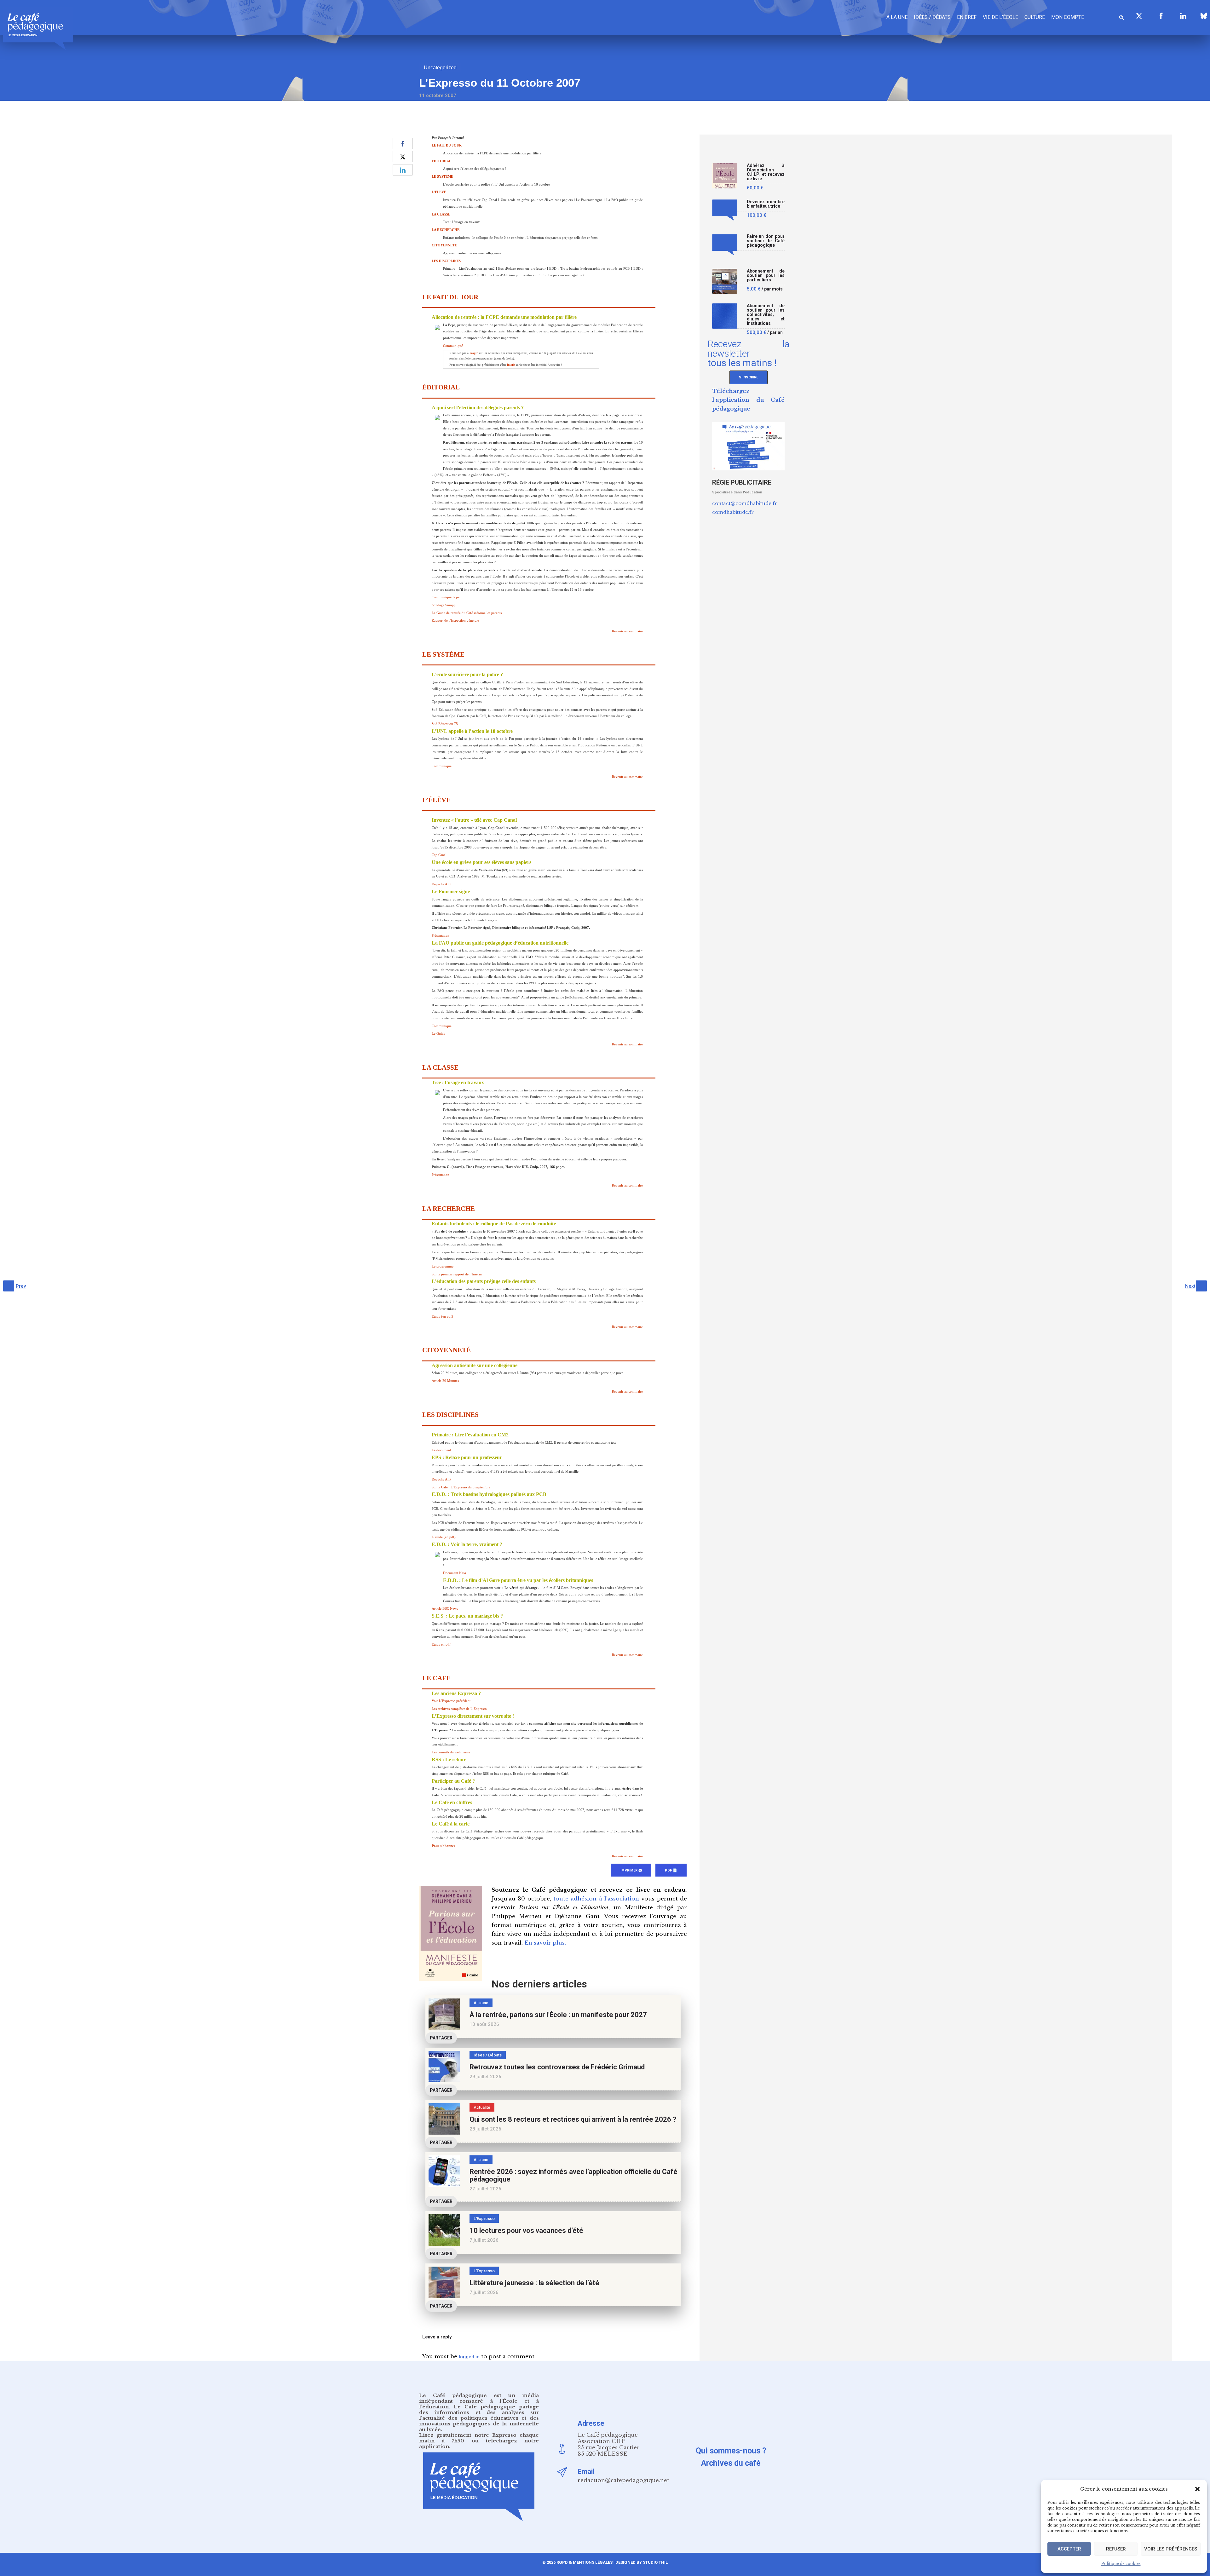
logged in (469, 2357)
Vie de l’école (1000, 17)
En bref (967, 17)
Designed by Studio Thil (641, 2562)
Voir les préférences (1171, 2549)
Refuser (1116, 2549)
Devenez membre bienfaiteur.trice (766, 204)
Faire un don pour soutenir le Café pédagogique (766, 241)
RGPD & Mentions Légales (585, 2562)
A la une (897, 17)
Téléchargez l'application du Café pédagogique (748, 400)
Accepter (1069, 2549)
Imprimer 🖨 (631, 1870)
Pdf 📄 (671, 1870)
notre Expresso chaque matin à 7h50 (479, 2438)
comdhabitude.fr (733, 512)
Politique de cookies (1121, 2564)
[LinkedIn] (1183, 16)
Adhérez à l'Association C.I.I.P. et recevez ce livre (766, 172)
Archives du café (731, 2463)
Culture (1035, 17)
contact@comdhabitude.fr (745, 503)
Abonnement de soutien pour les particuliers (766, 276)
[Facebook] (1161, 16)
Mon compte (1068, 17)
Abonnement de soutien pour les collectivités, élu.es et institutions (766, 315)
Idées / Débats (932, 17)
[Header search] (1121, 17)
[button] (1197, 2489)
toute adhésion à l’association (596, 1899)
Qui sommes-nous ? (731, 2451)
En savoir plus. (545, 1943)
